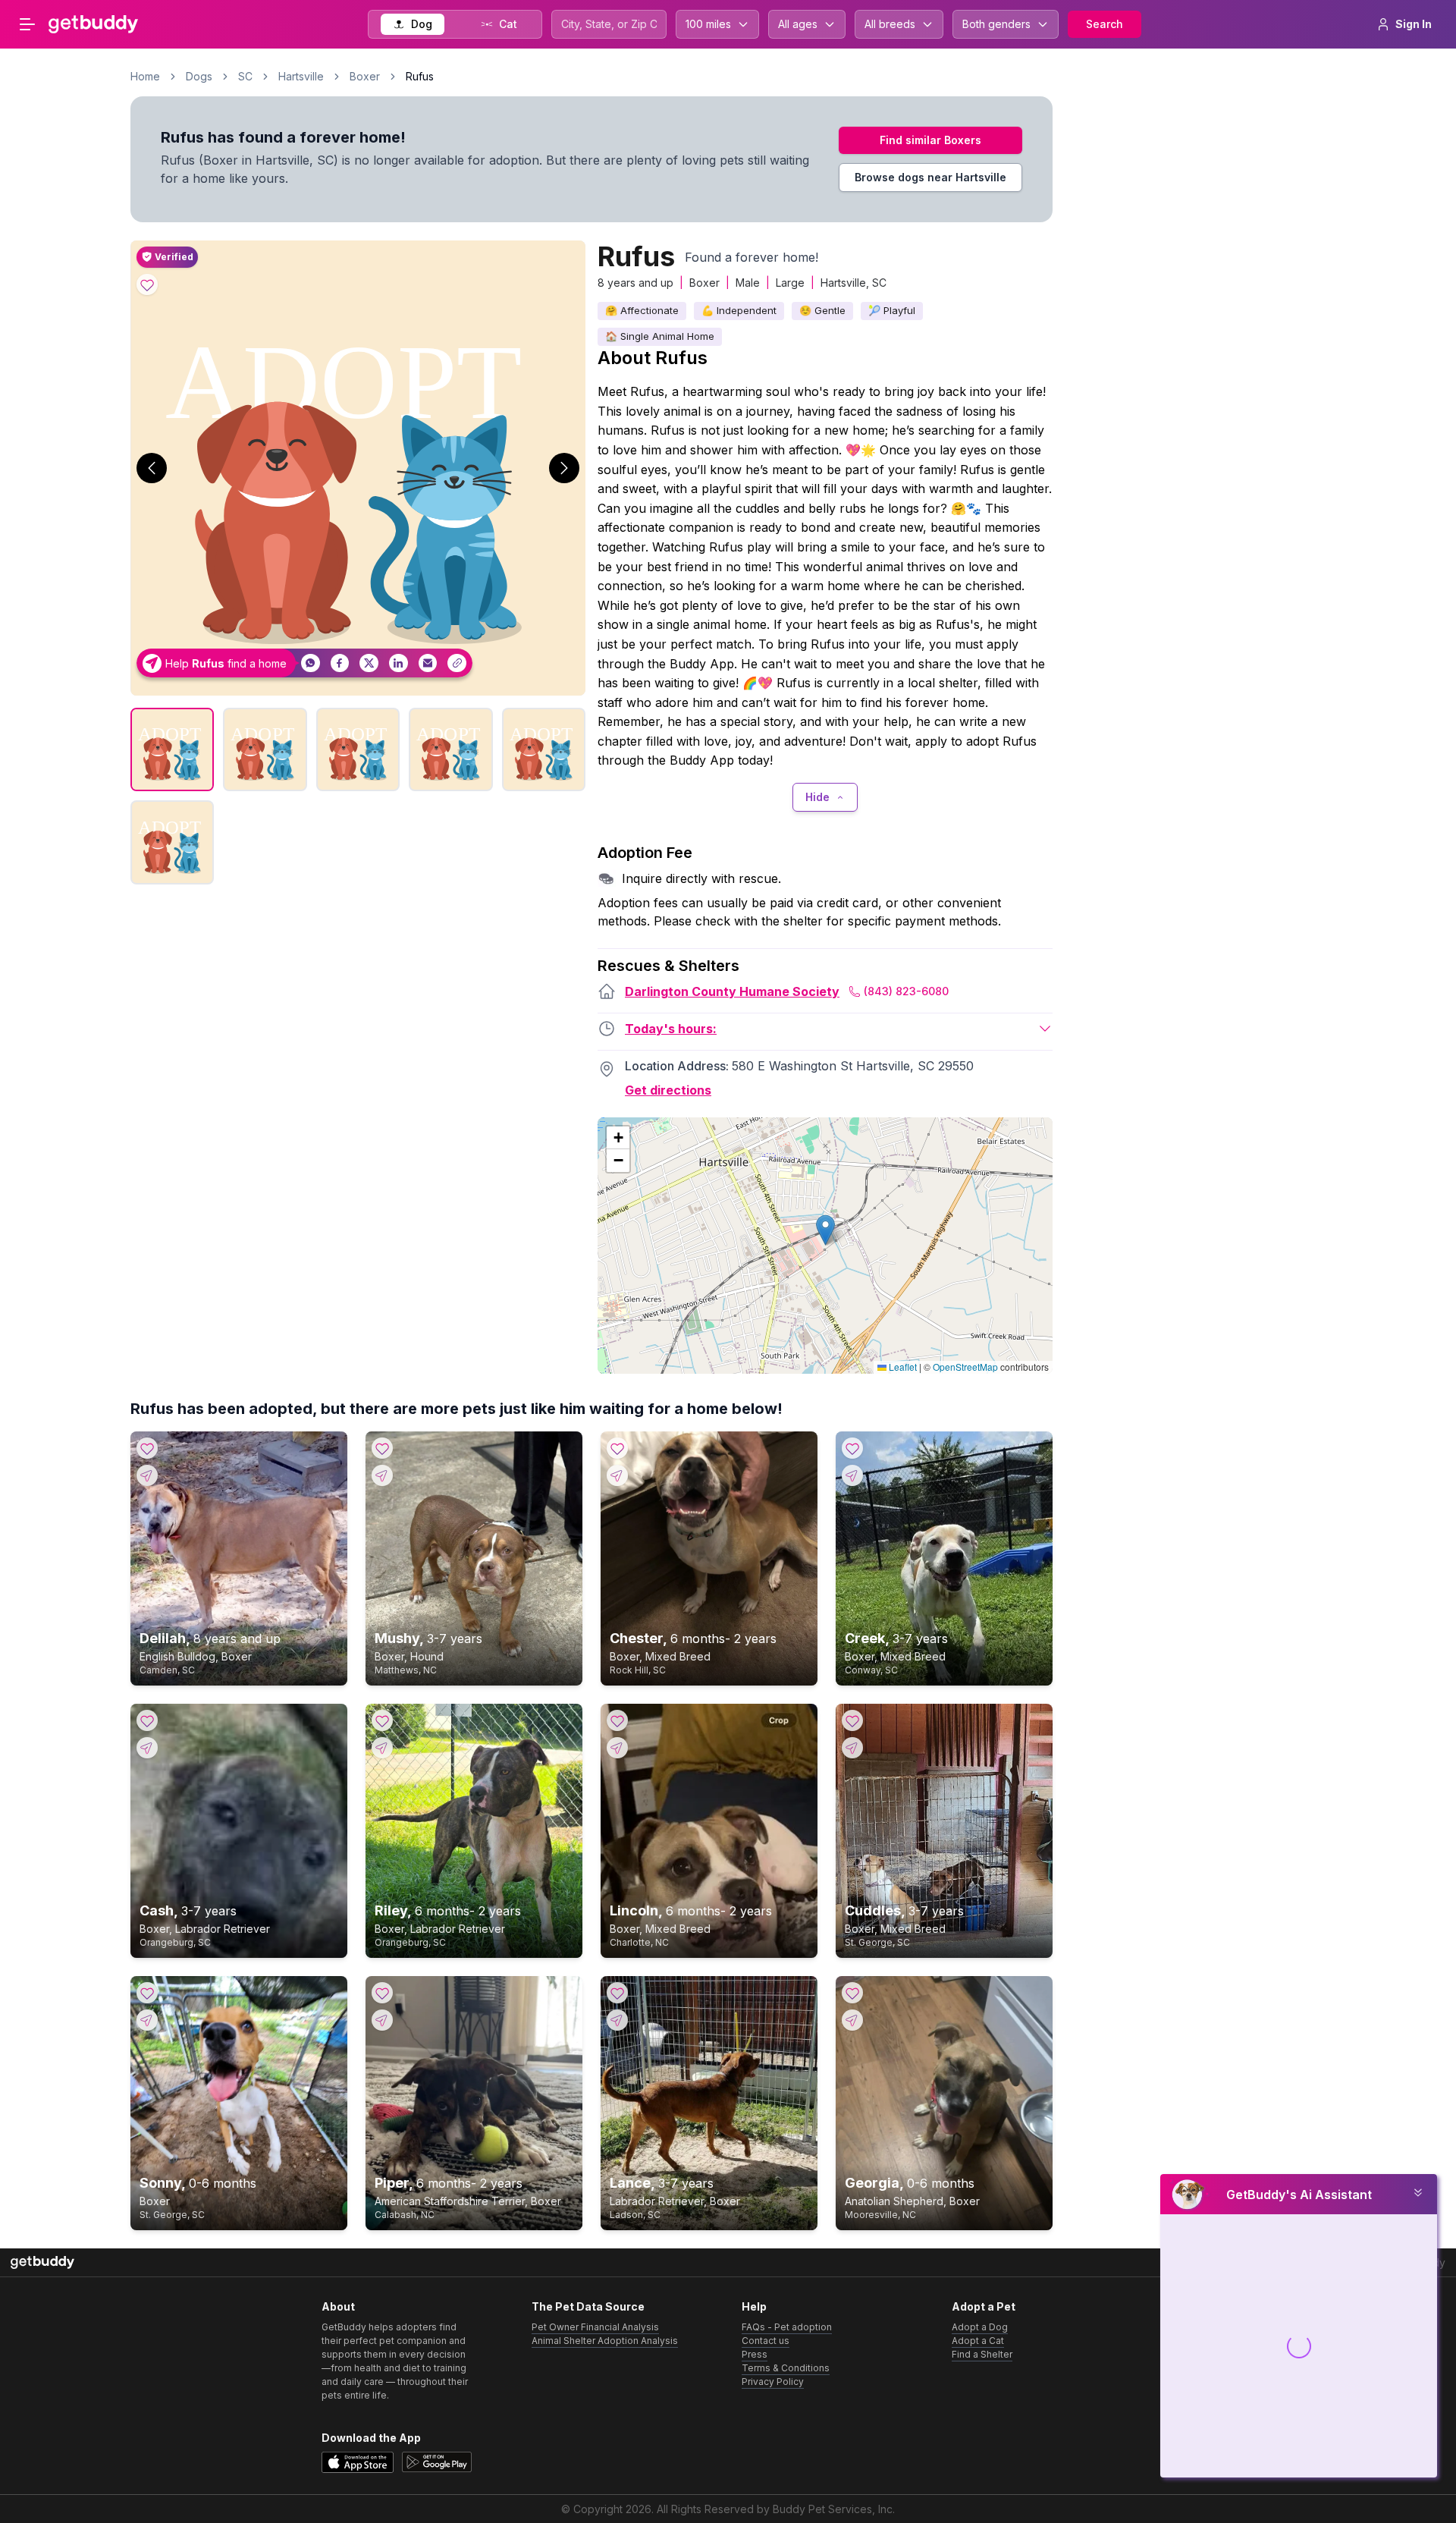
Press (755, 2354)
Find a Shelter (982, 2354)
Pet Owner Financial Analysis (595, 2327)
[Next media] (564, 468)
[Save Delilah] (147, 1448)
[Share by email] (428, 663)
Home (145, 76)
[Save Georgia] (852, 1993)
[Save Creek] (852, 1448)
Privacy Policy (773, 2382)
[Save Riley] (382, 1720)
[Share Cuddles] (852, 1748)
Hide (817, 797)
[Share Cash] (147, 1748)
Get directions (668, 1090)
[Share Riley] (382, 1748)
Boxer (365, 76)
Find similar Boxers (930, 140)
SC (245, 76)
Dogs (199, 76)
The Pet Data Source (588, 2306)
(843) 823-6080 (906, 991)
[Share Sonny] (147, 2020)
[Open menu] (27, 24)
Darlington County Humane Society (732, 991)
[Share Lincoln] (617, 1748)
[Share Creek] (852, 1475)
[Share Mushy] (382, 1475)
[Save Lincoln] (617, 1720)
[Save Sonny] (147, 1993)
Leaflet (902, 1367)
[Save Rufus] (147, 284)
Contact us (766, 2341)
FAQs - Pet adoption (787, 2327)
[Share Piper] (382, 2020)
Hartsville (301, 76)
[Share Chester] (617, 1475)
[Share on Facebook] (340, 663)
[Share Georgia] (852, 2020)
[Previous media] (152, 468)
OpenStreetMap (965, 1367)
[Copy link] (457, 663)
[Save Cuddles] (852, 1720)
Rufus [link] (420, 76)
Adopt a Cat (978, 2341)
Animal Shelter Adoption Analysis (605, 2341)
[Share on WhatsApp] (311, 663)
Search (1105, 24)
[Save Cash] (147, 1720)
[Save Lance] (617, 1993)
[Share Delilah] (147, 1475)
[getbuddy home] (42, 2262)
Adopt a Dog (980, 2327)
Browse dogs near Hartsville (930, 177)
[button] (825, 1230)
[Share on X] (369, 663)
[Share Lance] (617, 2020)
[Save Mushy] (382, 1448)
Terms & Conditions (786, 2368)
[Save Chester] (617, 1448)
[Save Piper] (382, 1993)
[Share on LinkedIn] (399, 663)
